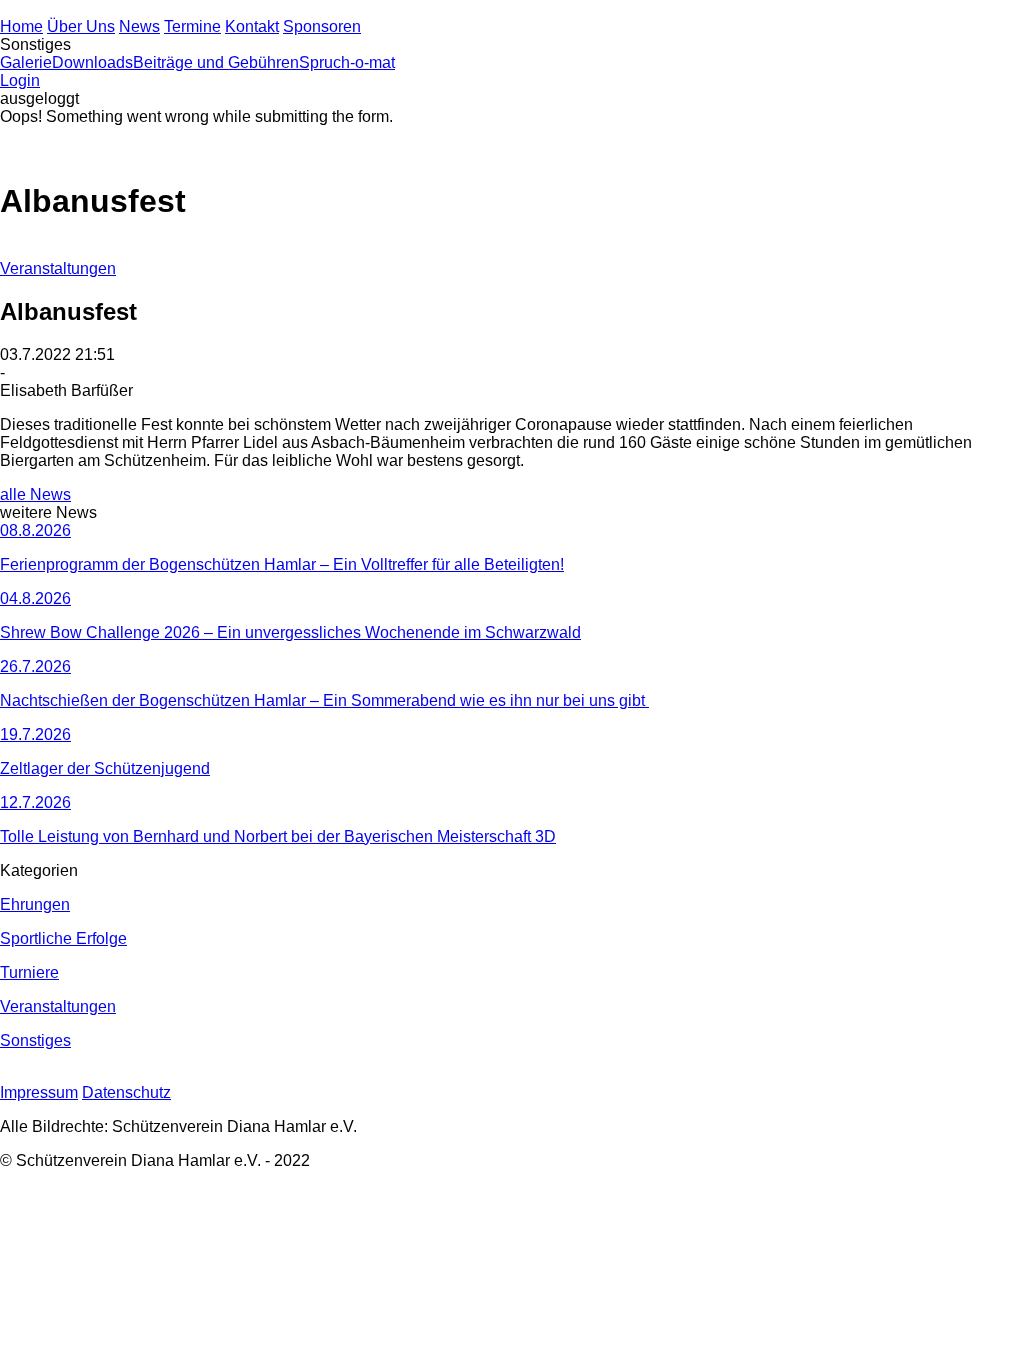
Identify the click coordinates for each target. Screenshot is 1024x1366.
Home (21, 26)
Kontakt (252, 26)
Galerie (26, 62)
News (139, 26)
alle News (35, 494)
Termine (192, 26)
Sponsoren (322, 26)
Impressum (39, 1092)
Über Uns (81, 26)
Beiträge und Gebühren (216, 62)
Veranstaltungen (58, 268)
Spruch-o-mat (347, 62)
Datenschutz (126, 1092)
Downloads (92, 62)
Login (20, 80)
